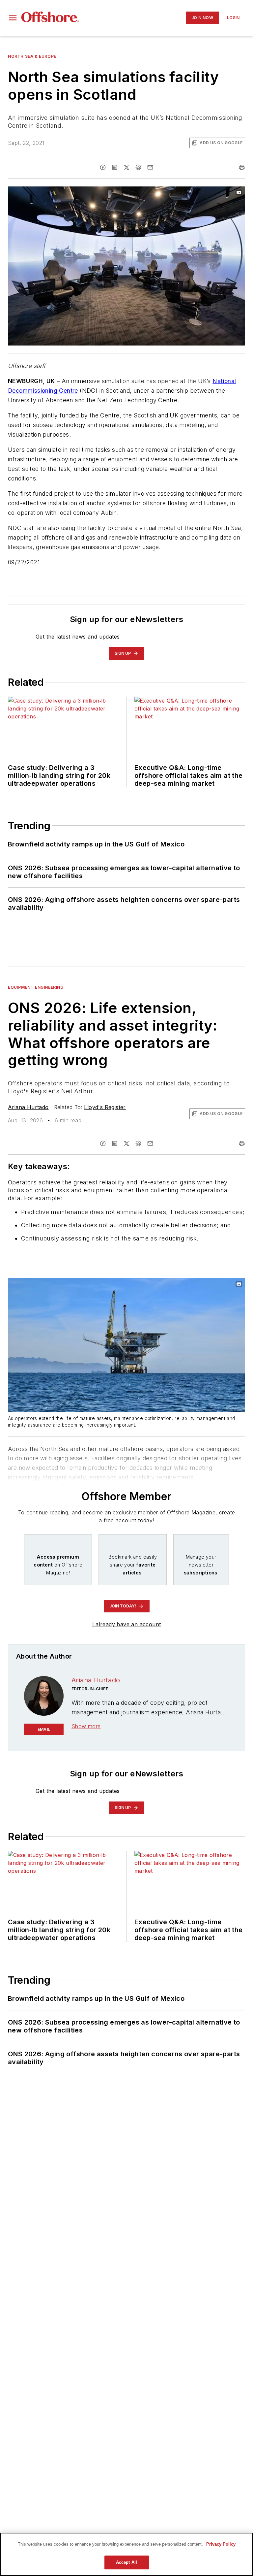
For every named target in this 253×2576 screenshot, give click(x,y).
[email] (150, 167)
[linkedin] (115, 167)
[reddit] (138, 167)
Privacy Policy (221, 2544)
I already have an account (127, 1624)
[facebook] (103, 167)
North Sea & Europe (32, 56)
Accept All (126, 2562)
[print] (242, 167)
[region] (126, 2554)
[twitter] (126, 167)
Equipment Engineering (36, 987)
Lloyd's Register (105, 1107)
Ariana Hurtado (28, 1107)
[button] (13, 18)
